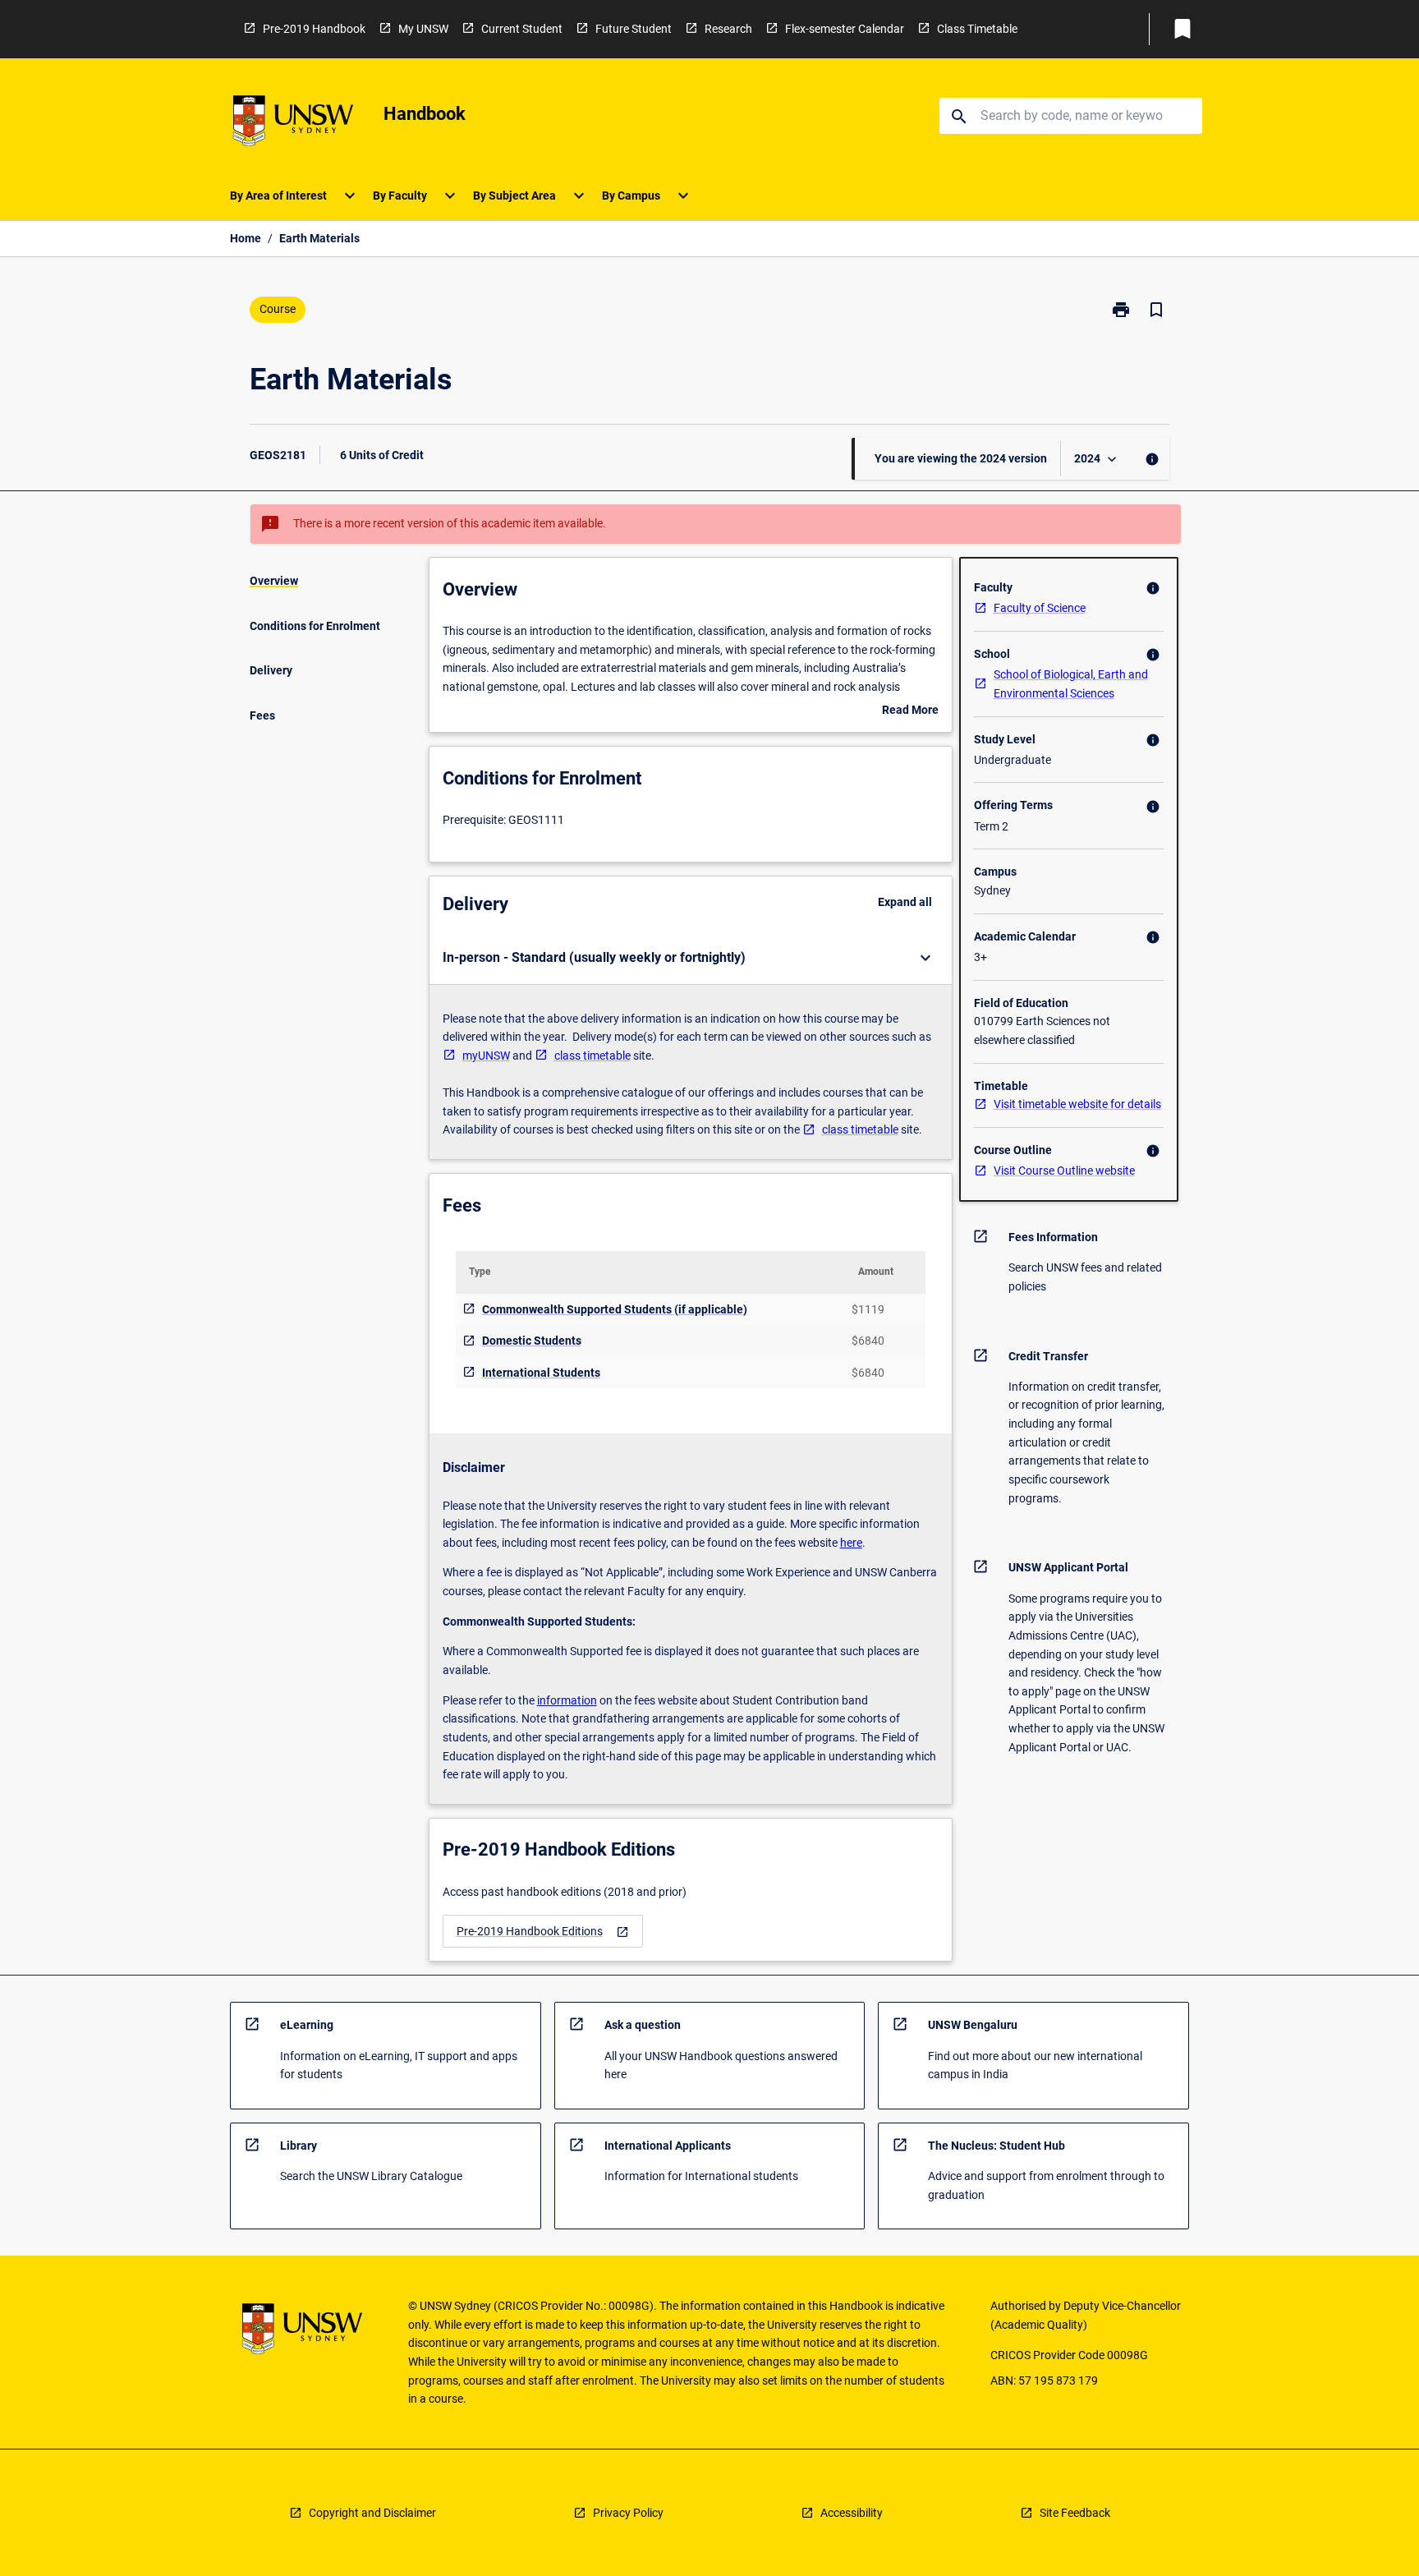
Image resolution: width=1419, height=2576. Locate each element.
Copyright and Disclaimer (372, 2513)
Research (728, 29)
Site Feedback (1075, 2513)
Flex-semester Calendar (845, 29)
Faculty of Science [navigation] (1040, 608)
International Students (541, 1373)
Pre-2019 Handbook (314, 29)
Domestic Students (532, 1341)
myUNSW (486, 1056)
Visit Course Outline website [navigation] (1064, 1171)
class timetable (592, 1056)
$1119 (868, 1309)
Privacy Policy (628, 2513)
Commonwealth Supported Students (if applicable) (615, 1309)
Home (246, 238)
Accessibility (852, 2513)
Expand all (905, 902)
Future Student (634, 29)
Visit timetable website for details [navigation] (1077, 1104)
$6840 (868, 1341)
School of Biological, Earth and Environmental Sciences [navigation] (1071, 684)
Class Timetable (977, 29)
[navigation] (543, 1932)
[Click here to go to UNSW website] (293, 124)
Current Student (522, 29)
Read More (910, 711)
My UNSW (423, 29)
